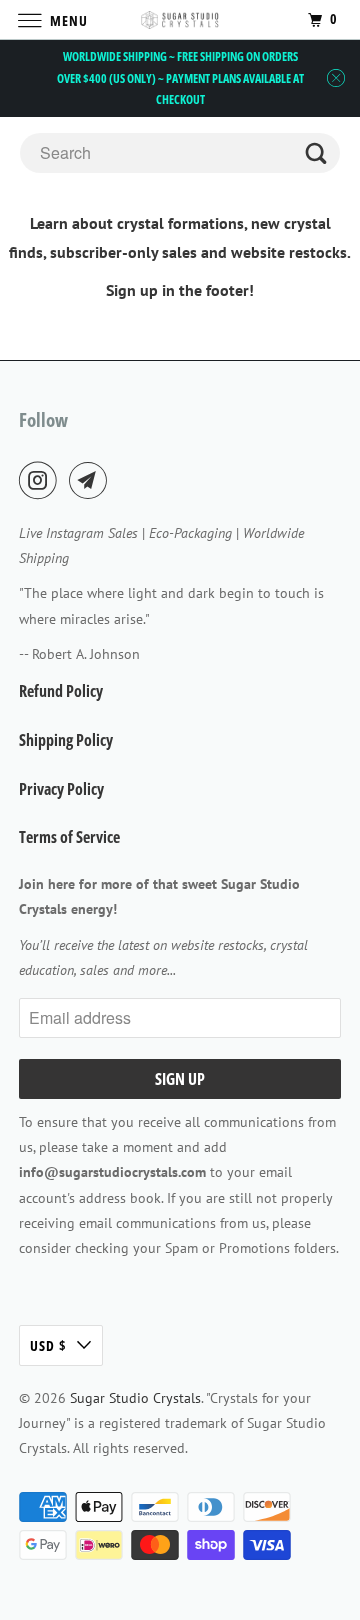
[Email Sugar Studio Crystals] (92, 480)
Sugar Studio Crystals (135, 1398)
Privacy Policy (61, 789)
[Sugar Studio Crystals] (180, 19)
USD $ (48, 1345)
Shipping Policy (66, 740)
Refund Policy (61, 691)
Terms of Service (69, 837)
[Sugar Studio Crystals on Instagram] (42, 480)
